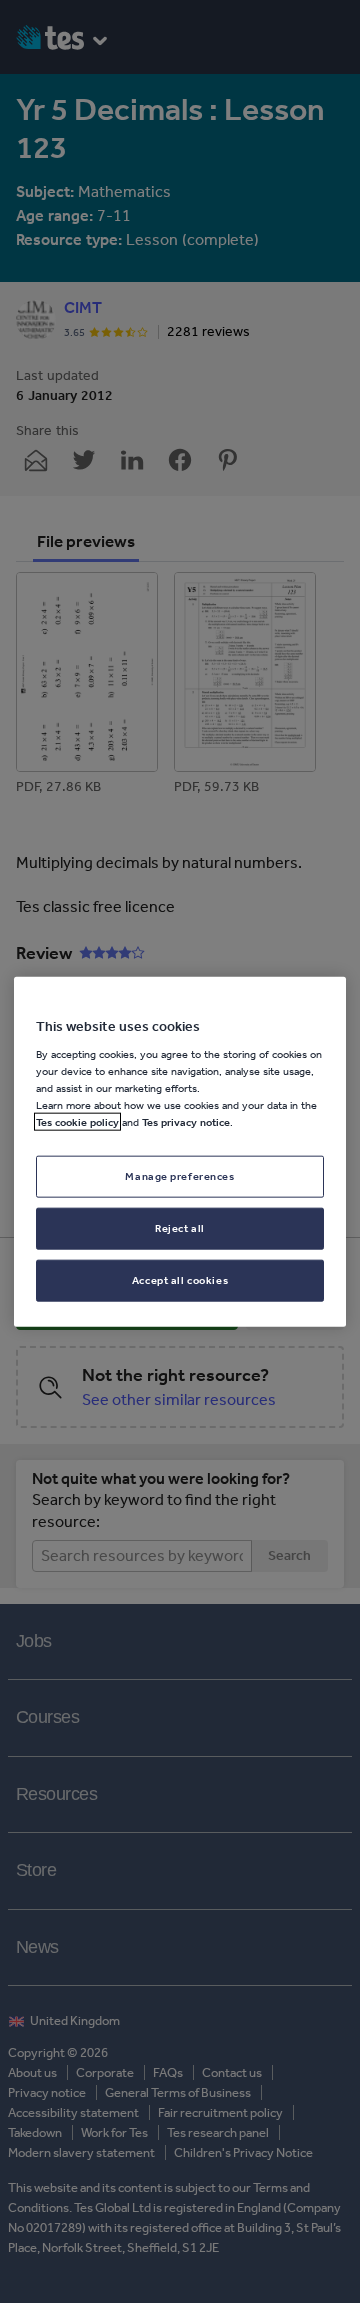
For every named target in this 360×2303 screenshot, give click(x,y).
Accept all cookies (180, 1280)
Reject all (180, 1228)
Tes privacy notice (186, 1122)
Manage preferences (179, 1176)
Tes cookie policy (77, 1122)
